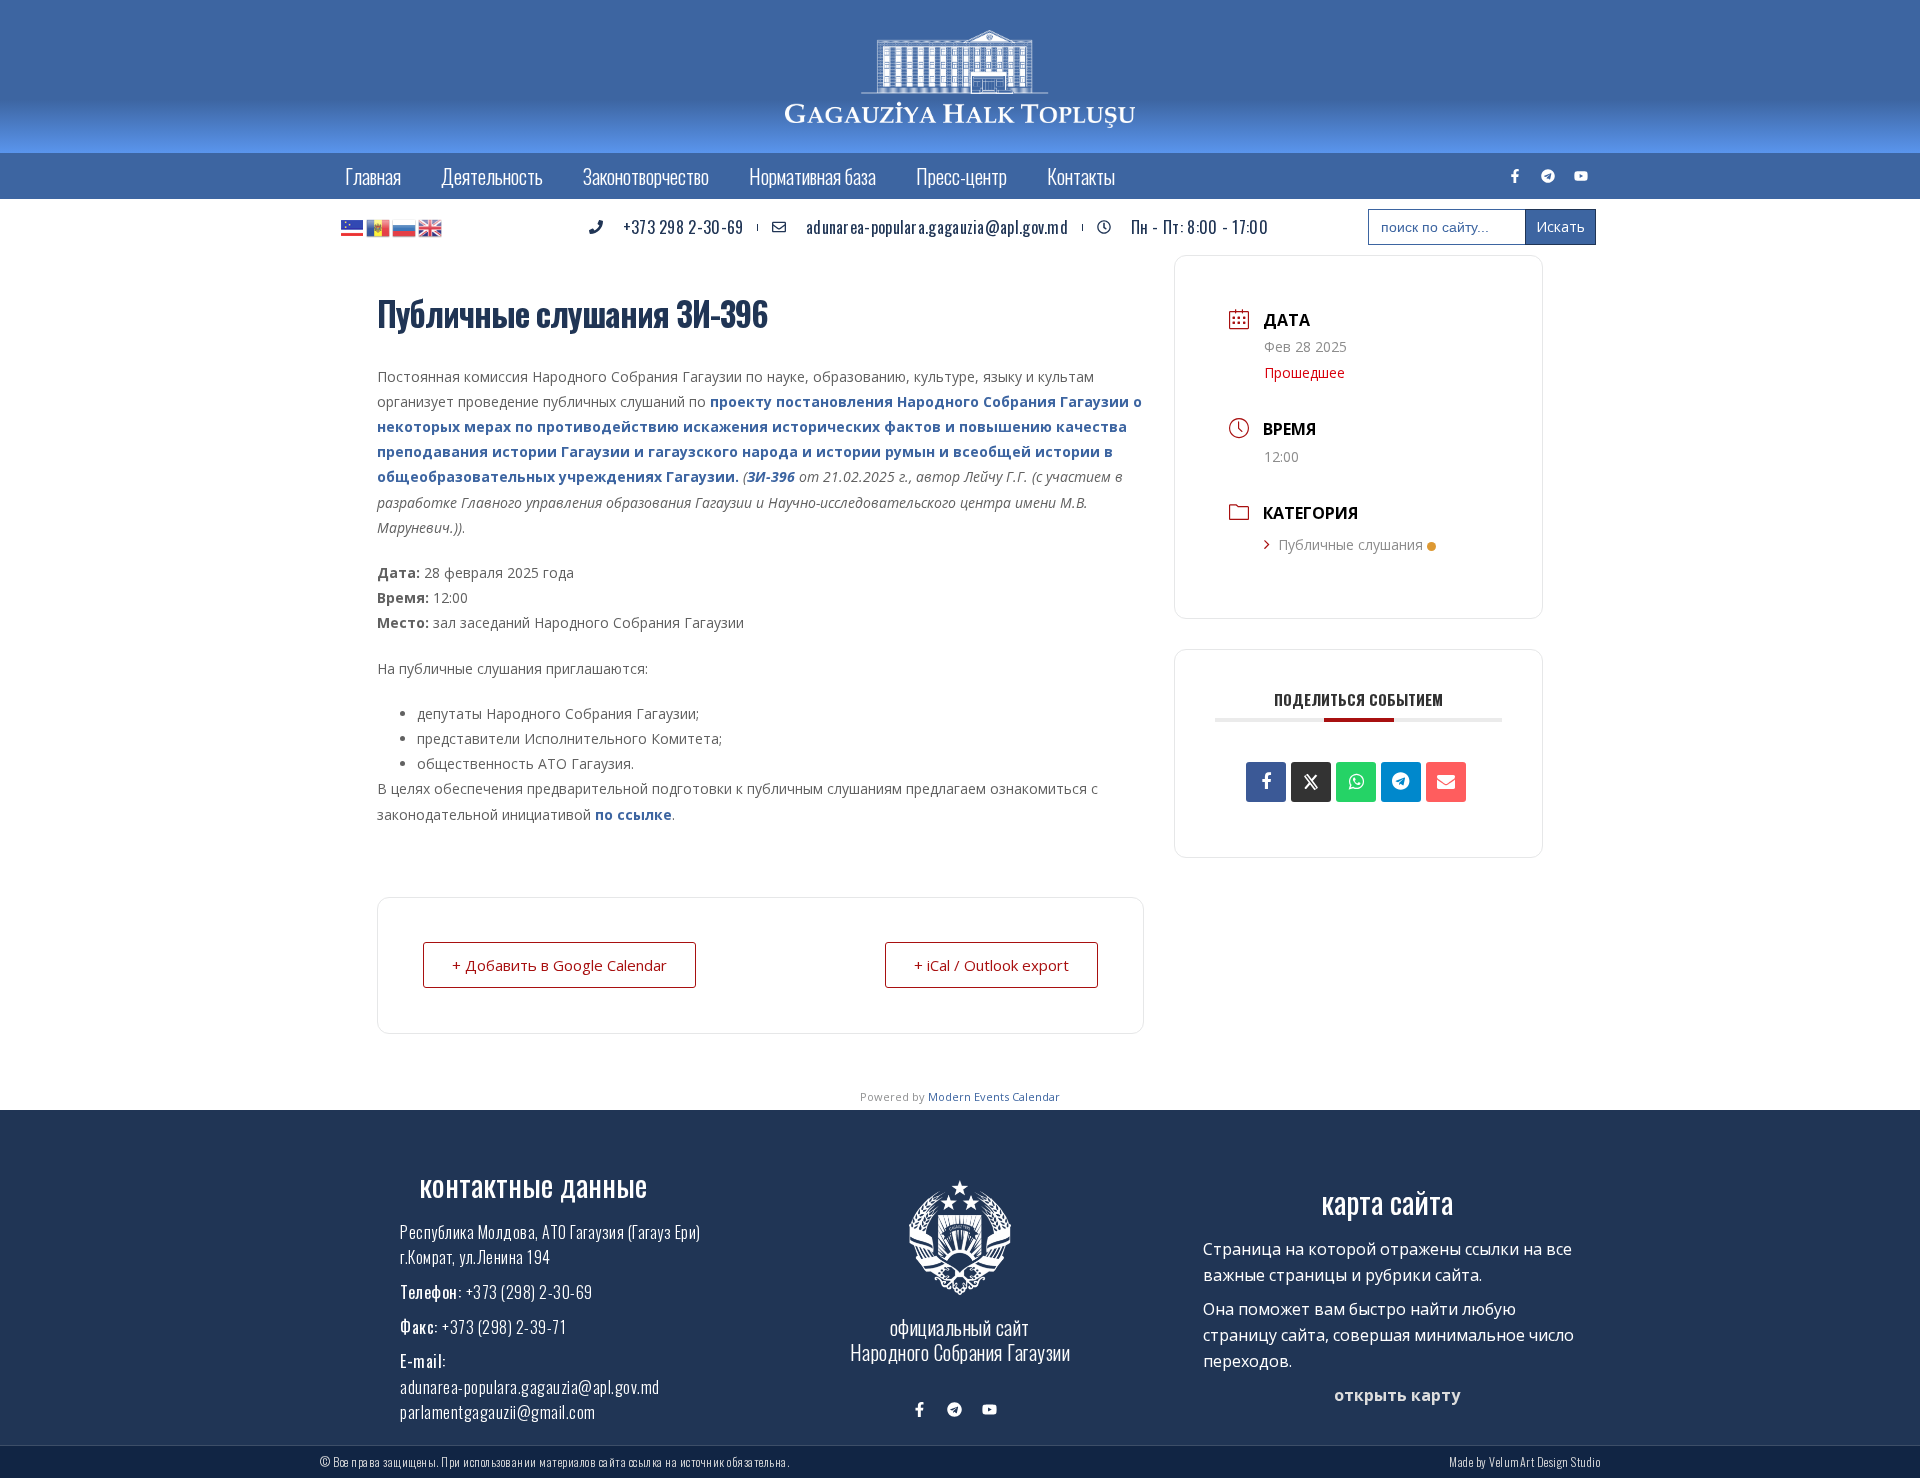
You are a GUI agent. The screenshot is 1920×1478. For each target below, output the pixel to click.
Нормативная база (812, 176)
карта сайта (1387, 1201)
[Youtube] (1581, 176)
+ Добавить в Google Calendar (559, 965)
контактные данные (533, 1184)
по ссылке (633, 814)
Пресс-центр (961, 176)
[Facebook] (1266, 782)
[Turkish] (353, 227)
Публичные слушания (1350, 544)
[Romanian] (379, 227)
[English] (431, 227)
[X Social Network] (1311, 782)
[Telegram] (1548, 176)
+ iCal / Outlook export (991, 965)
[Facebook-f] (1515, 176)
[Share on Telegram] (1401, 782)
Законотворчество (646, 176)
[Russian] (405, 227)
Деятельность (492, 176)
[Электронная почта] (1446, 782)
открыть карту (1397, 1395)
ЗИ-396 (771, 476)
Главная (373, 176)
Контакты (1081, 176)
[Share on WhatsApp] (1356, 782)
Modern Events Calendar (994, 1096)
